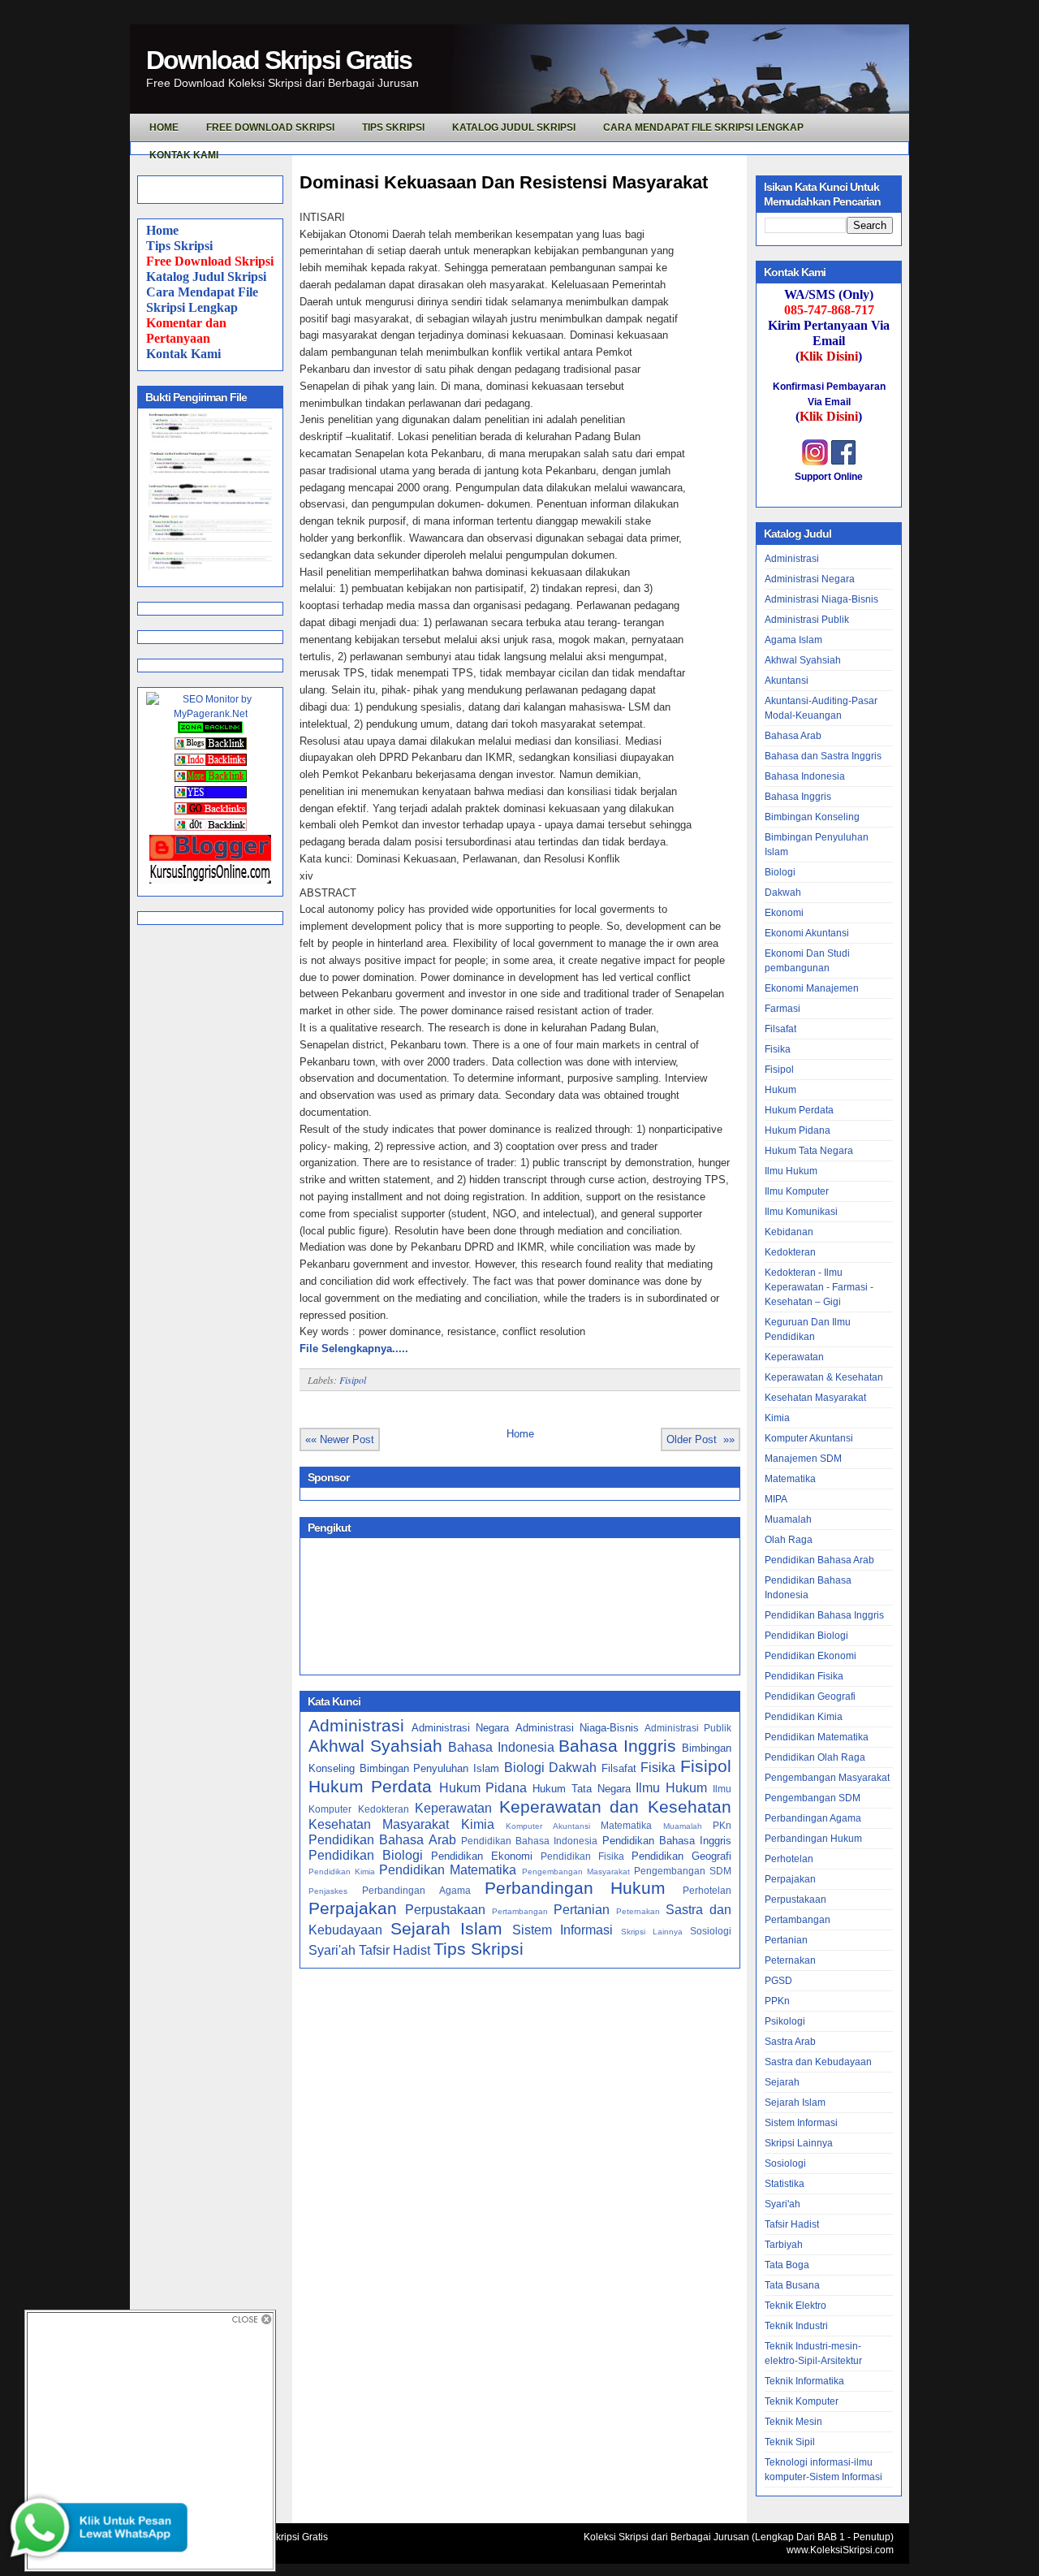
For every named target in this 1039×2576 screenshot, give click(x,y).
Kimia (478, 1824)
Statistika (785, 2184)
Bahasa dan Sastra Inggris (823, 756)
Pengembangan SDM (683, 1871)
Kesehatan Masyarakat (379, 1824)
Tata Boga (787, 2265)
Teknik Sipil (790, 2442)
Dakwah (573, 1768)
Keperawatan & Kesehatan (824, 1377)
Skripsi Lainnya (652, 1932)
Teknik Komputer (802, 2401)
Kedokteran (384, 1809)
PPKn (777, 2001)
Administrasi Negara (460, 1728)
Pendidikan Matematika (448, 1870)
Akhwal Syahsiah (375, 1746)
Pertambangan (520, 1911)
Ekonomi (784, 913)
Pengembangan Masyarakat (576, 1871)
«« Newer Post (340, 1439)
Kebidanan (789, 1232)
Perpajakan (353, 1908)
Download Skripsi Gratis (279, 60)
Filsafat (619, 1768)
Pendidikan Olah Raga (815, 1757)
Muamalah (683, 1826)
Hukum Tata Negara (582, 1789)
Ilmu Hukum (671, 1788)
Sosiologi (711, 1931)
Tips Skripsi (393, 128)
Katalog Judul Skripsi (206, 277)
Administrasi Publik (688, 1728)
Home (162, 230)
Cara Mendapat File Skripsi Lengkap (703, 128)
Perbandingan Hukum (575, 1888)
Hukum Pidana (483, 1788)
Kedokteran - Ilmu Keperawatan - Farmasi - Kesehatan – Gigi (819, 1287)
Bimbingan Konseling (812, 817)
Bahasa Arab (793, 736)
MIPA (776, 1499)
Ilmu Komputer (797, 1191)
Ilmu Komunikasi (801, 1212)
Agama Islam (793, 640)
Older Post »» (701, 1439)
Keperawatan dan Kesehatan (615, 1807)
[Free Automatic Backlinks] (210, 730)
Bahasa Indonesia (501, 1747)
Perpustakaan (445, 1910)
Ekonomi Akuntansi (807, 933)
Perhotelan (707, 1890)
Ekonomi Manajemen (812, 988)
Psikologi (785, 2021)
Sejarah (782, 2082)
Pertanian (582, 1910)
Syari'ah (332, 1950)
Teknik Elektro (795, 2306)
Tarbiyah (784, 2245)
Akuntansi (787, 681)
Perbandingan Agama (416, 1890)
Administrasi (356, 1725)
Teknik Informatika (804, 2381)
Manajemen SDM (803, 1459)
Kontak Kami (183, 354)
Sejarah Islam (446, 1928)
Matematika (626, 1825)
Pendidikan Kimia (342, 1871)
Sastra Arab (790, 2042)
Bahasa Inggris (617, 1746)
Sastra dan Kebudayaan (818, 2062)
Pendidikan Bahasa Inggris (667, 1841)
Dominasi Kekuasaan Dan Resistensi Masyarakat (504, 182)
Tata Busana (792, 2285)
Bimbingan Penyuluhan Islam (429, 1768)
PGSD (778, 1981)
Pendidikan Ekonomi (482, 1856)
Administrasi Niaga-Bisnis (577, 1728)
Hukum (780, 1090)
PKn (722, 1825)
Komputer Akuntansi (548, 1826)
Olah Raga (789, 1540)
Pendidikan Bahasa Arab (382, 1840)
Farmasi (782, 1009)
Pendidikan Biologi (366, 1855)
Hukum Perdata (370, 1786)
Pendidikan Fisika (582, 1856)
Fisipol (353, 1380)
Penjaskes (328, 1891)
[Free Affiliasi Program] (210, 880)
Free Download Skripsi (270, 128)
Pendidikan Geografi (681, 1856)
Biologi (524, 1768)
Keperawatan (453, 1808)
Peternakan (638, 1911)
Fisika (658, 1768)
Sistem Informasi (563, 1930)
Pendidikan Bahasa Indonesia (530, 1841)
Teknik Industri (796, 2326)
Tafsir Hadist (394, 1950)
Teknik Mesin (793, 2422)
